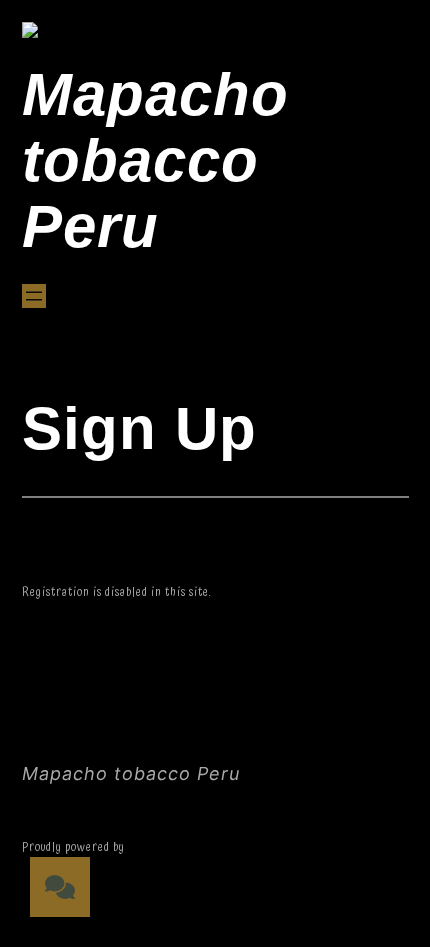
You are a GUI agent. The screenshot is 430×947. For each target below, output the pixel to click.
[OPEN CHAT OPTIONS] (60, 887)
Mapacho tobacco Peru (155, 160)
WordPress (156, 847)
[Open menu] (34, 296)
